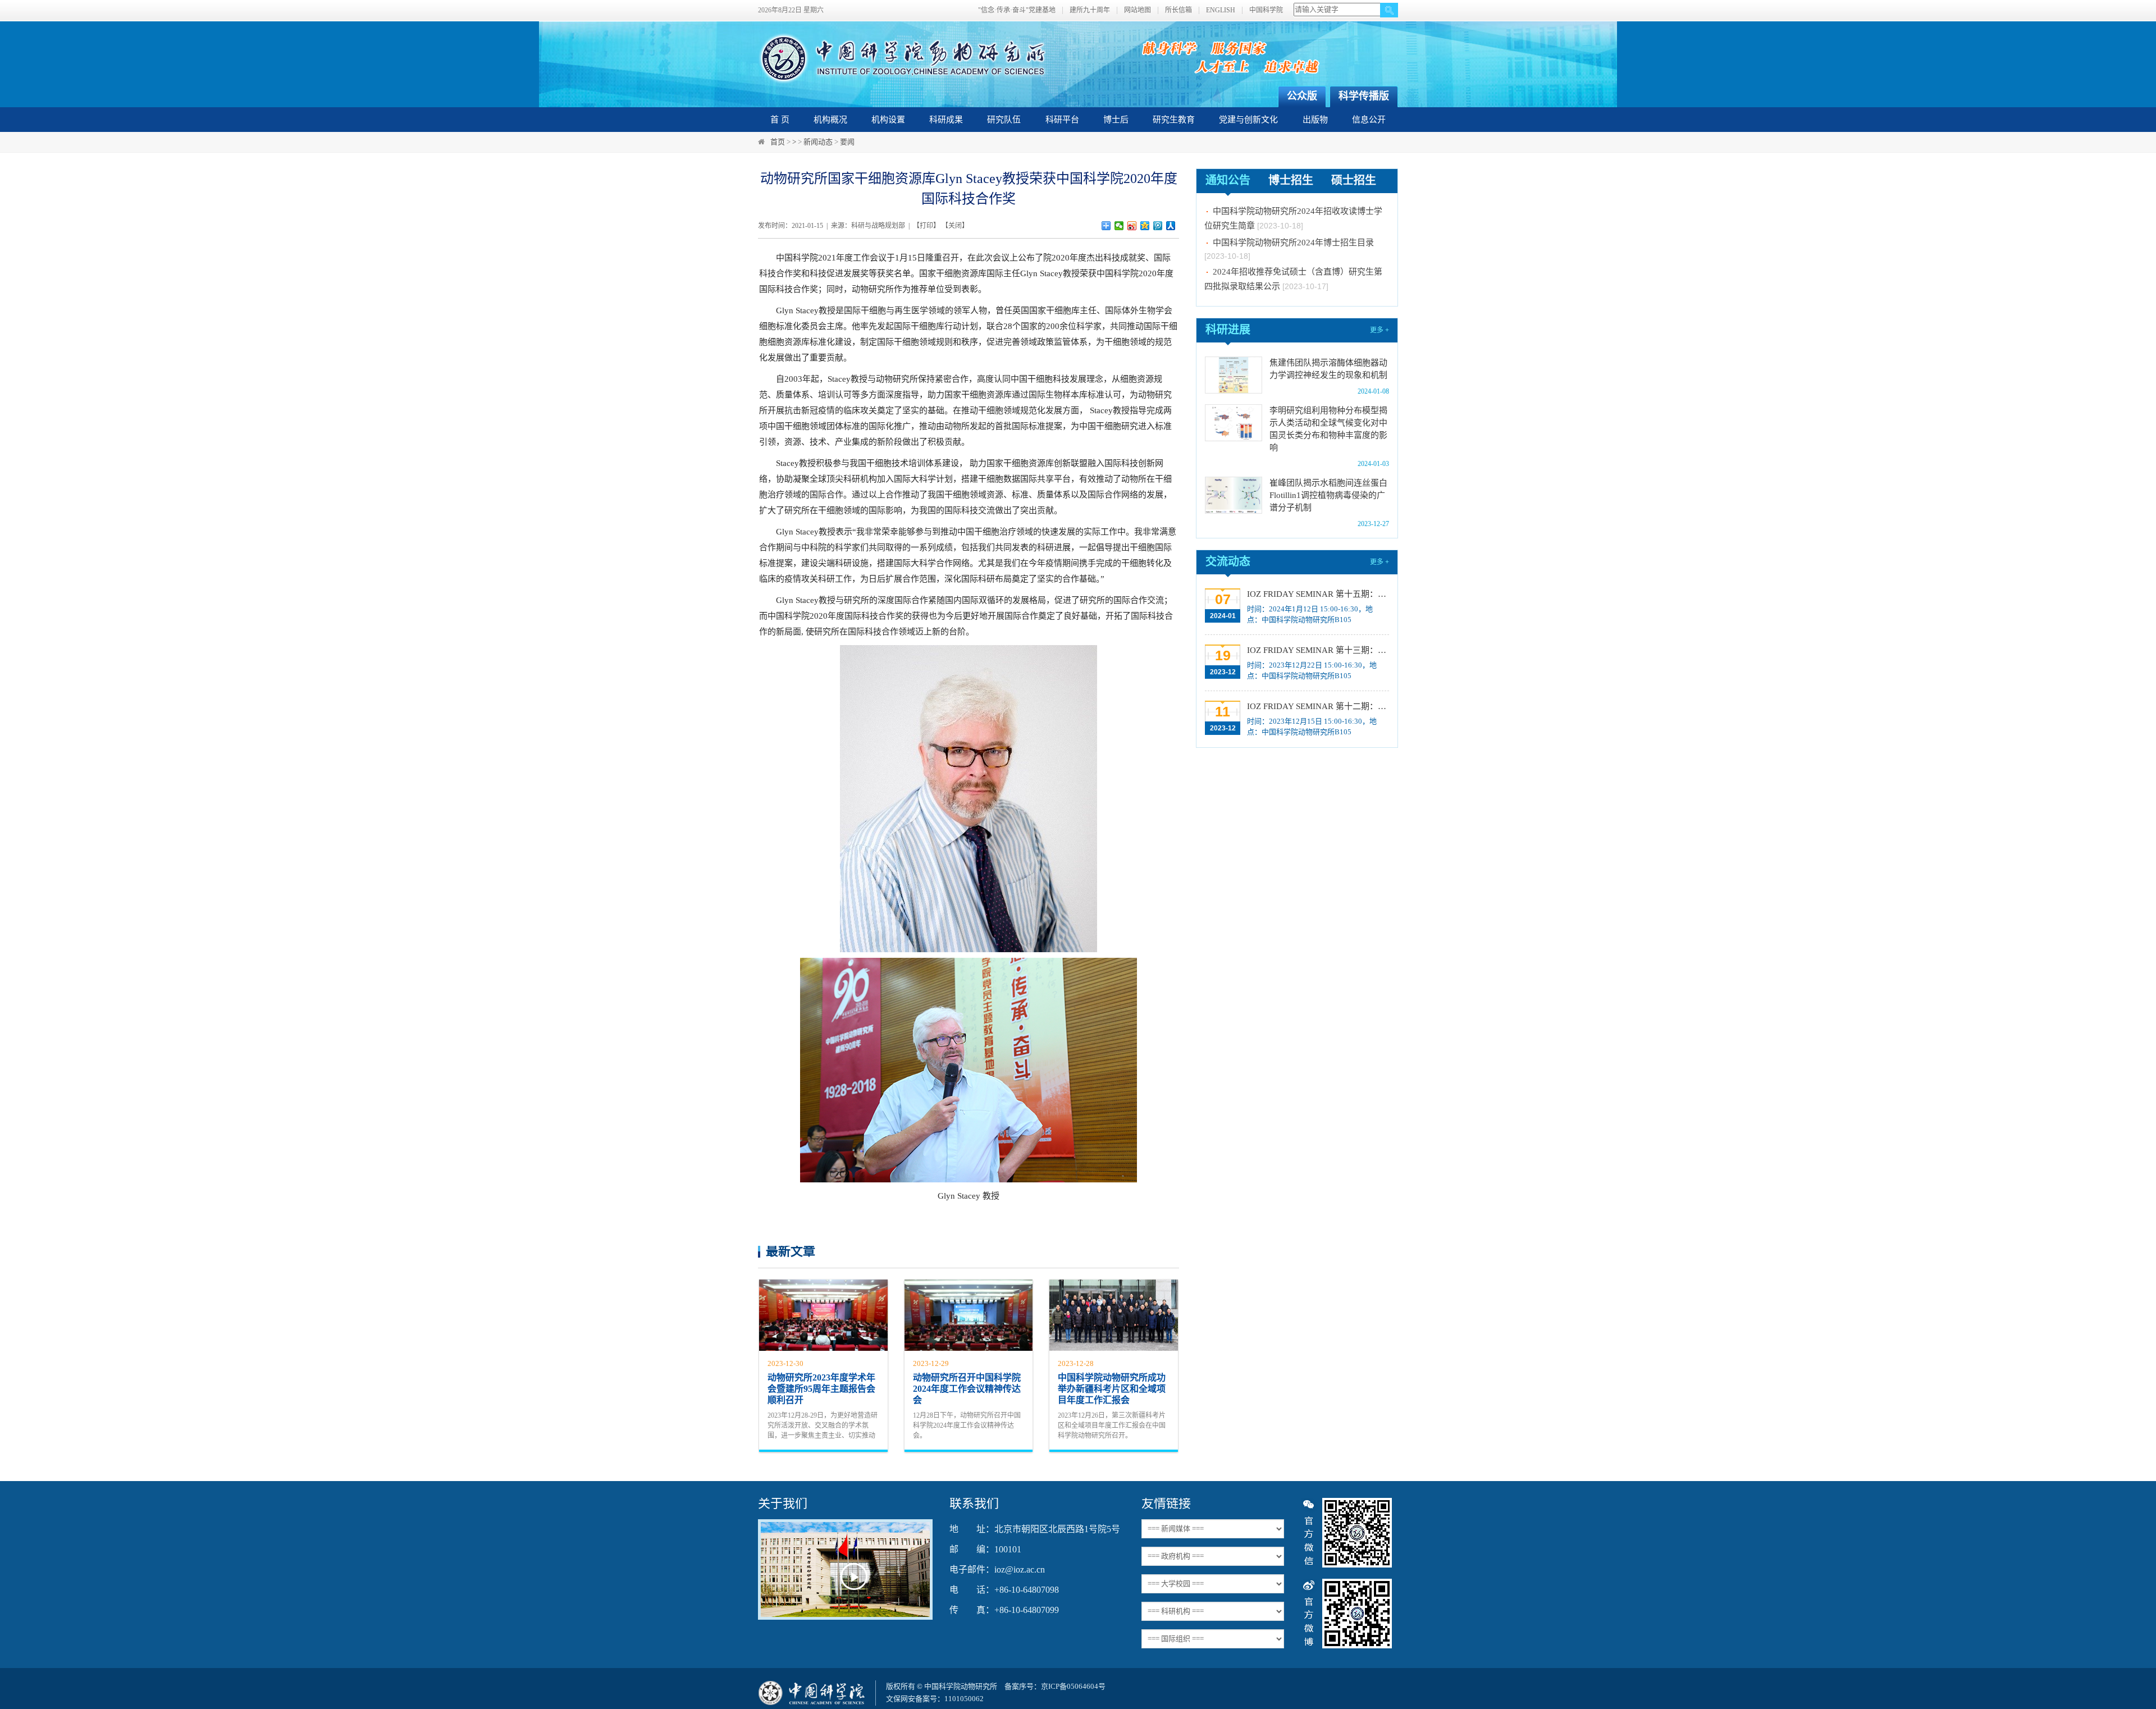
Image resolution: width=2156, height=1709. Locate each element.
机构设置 (888, 120)
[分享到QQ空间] (1145, 226)
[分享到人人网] (1171, 226)
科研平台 (1062, 120)
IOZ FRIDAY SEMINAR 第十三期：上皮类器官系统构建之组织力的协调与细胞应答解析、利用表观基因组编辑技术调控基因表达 (1317, 650)
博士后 (1116, 120)
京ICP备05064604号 (1073, 1686)
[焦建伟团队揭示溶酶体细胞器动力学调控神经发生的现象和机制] (1234, 375)
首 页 (780, 120)
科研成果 (946, 120)
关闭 (955, 226)
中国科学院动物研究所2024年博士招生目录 (1293, 218)
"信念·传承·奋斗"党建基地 (1017, 10)
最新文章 (791, 1251)
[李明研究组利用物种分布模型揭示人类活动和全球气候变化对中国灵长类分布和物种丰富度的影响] (1234, 423)
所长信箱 (1179, 10)
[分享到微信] (1119, 226)
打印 (926, 226)
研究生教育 (1174, 120)
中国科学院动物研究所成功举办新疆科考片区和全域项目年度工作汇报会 (1112, 1389)
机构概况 (830, 120)
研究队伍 (1004, 120)
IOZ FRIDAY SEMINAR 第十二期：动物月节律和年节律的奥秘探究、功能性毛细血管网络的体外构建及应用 (1317, 706)
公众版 (1302, 96)
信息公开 (1369, 120)
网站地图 (1138, 10)
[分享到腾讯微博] (1158, 226)
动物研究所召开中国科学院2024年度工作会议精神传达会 (967, 1389)
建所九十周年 (1090, 10)
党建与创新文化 (1248, 120)
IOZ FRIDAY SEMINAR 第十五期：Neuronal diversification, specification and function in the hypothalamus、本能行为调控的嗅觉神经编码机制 (1317, 594)
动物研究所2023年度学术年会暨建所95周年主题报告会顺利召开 (821, 1389)
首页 (778, 142)
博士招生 (1291, 180)
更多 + (1380, 330)
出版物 (1315, 120)
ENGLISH (1221, 10)
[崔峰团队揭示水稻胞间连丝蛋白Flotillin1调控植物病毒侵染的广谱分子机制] (1234, 495)
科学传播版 (1364, 96)
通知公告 (1228, 180)
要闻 (847, 142)
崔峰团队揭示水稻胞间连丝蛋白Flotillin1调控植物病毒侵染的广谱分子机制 (1328, 495)
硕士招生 (1354, 180)
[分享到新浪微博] (1132, 226)
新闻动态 (818, 142)
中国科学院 (1266, 10)
